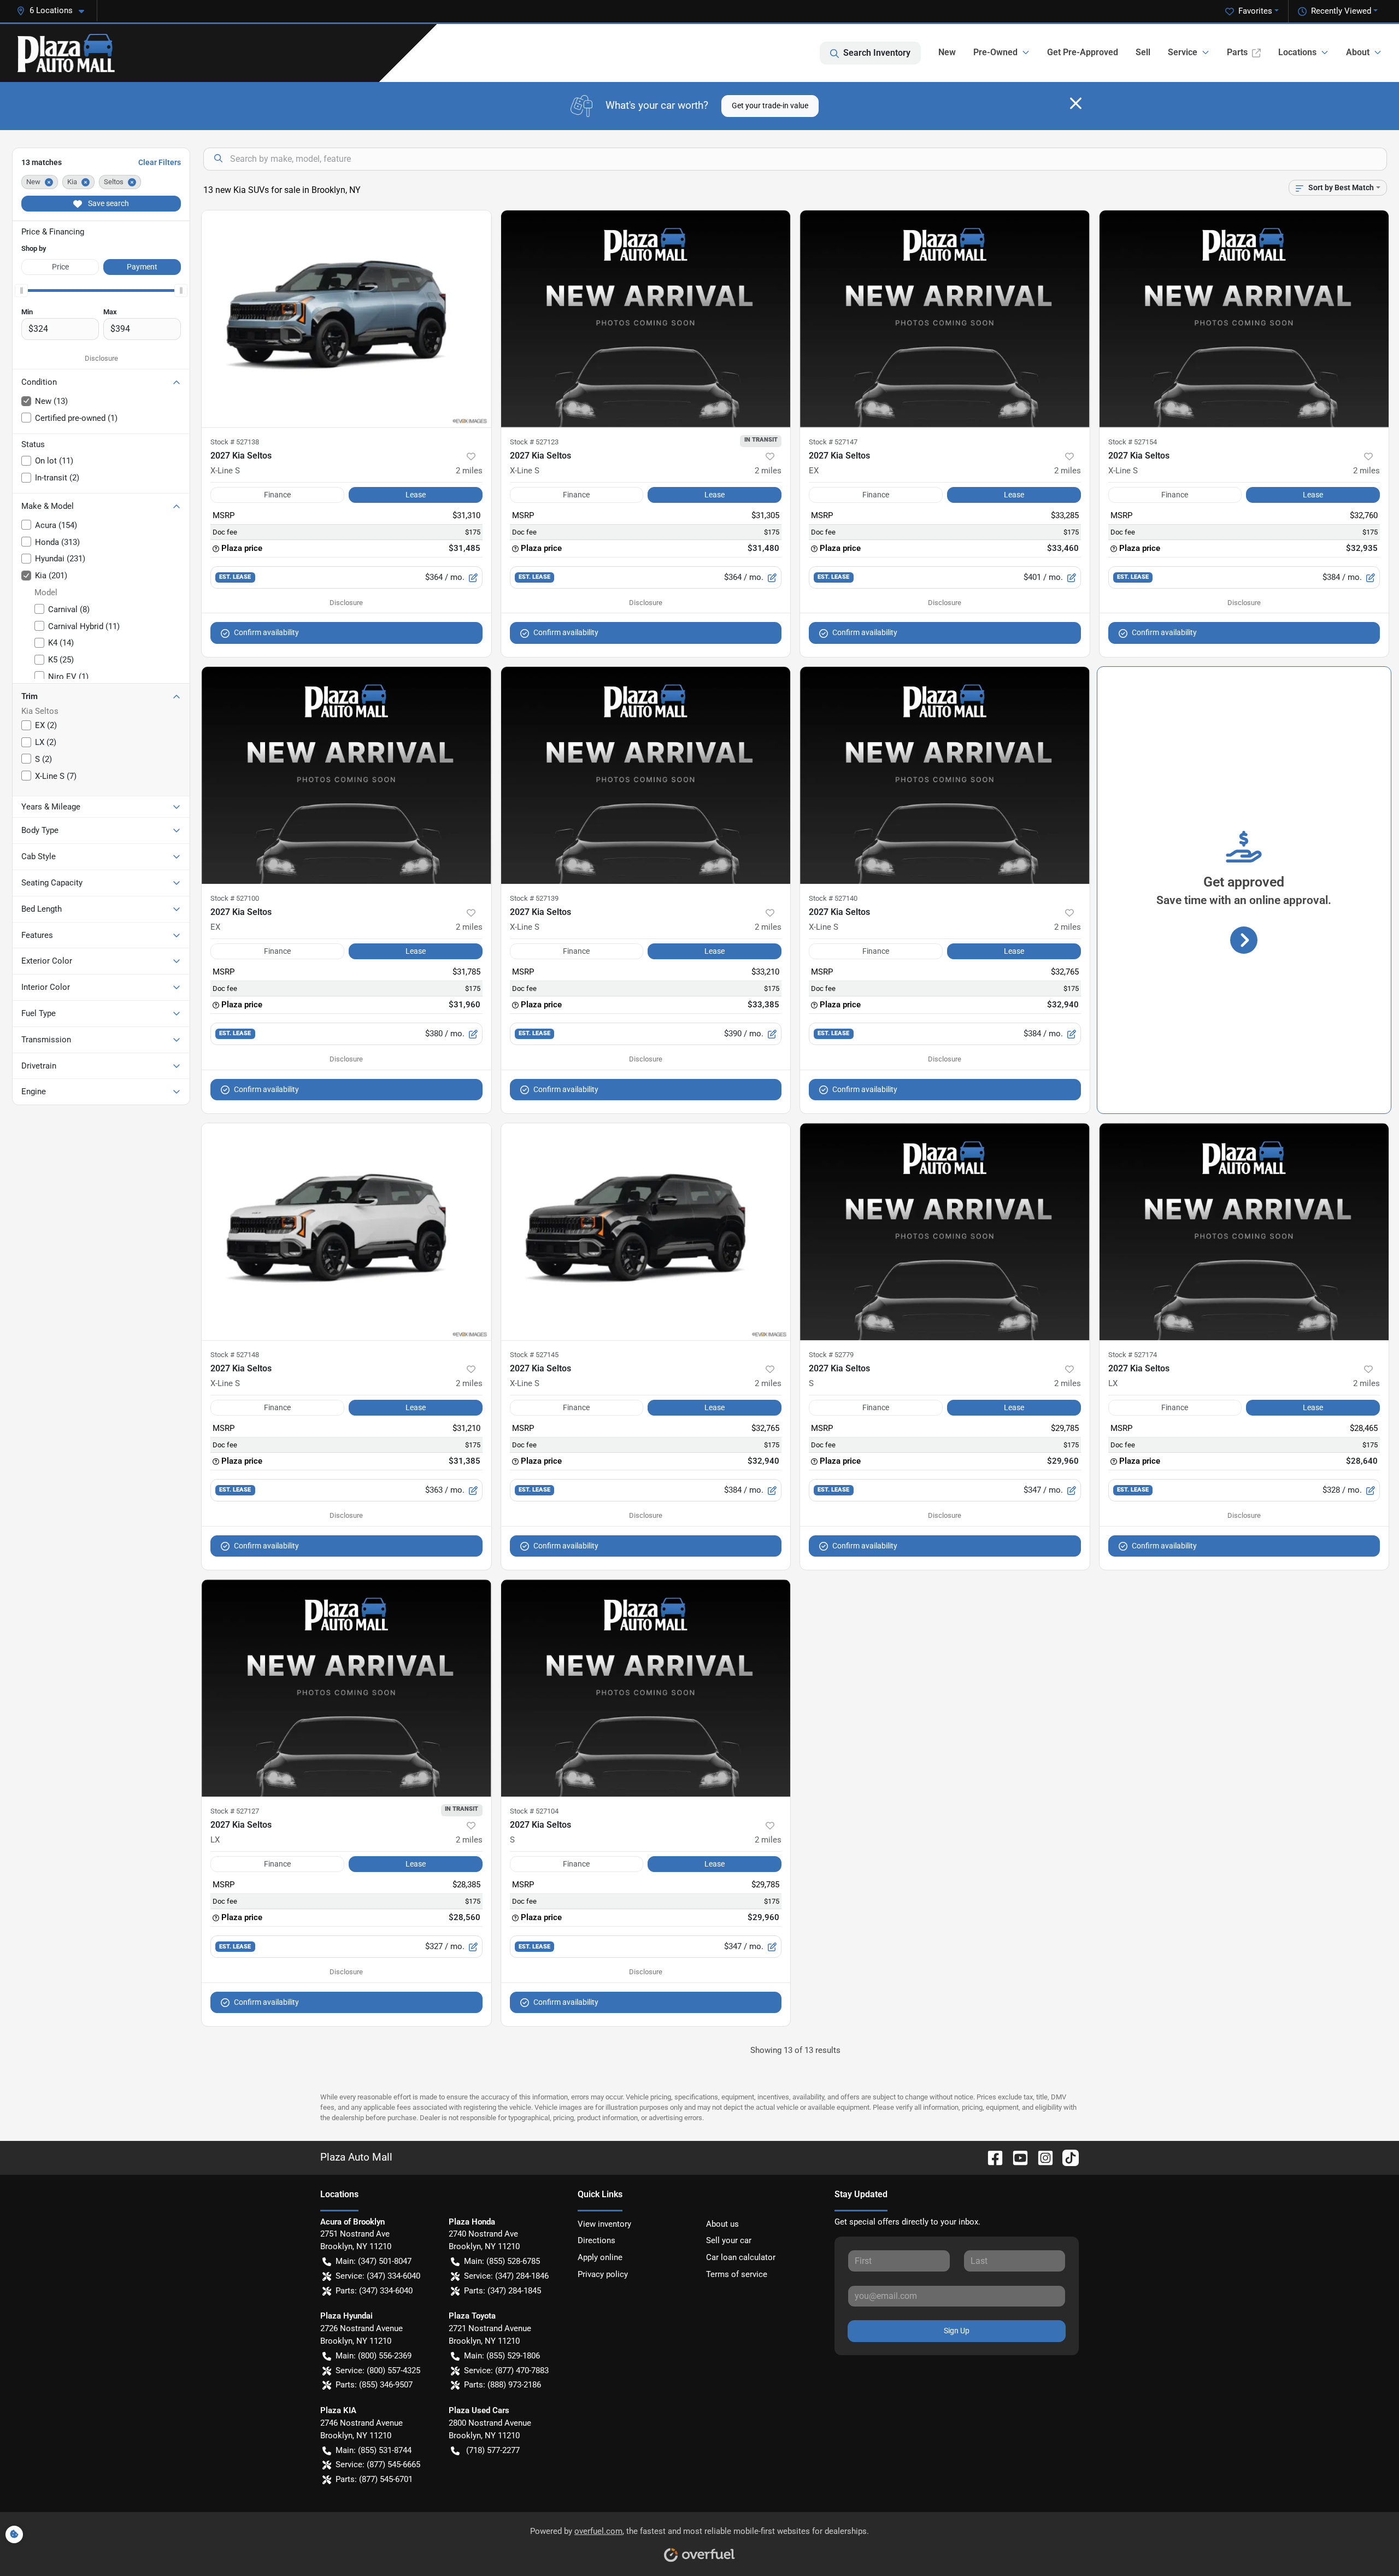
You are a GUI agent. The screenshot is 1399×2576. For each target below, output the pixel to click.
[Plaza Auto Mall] (66, 53)
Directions (596, 2240)
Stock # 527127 (235, 1811)
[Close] (1076, 103)
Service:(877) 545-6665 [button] (378, 2464)
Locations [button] (1297, 52)
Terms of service (737, 2274)
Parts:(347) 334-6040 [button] (374, 2291)
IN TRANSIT (761, 439)
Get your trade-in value (770, 105)
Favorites (1255, 11)
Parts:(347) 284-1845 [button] (502, 2291)
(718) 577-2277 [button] (493, 2450)
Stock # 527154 (1133, 442)
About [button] (1358, 52)
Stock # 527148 (235, 1355)
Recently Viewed (1341, 11)
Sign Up (957, 2331)
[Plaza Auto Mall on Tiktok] (1066, 2157)
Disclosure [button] (101, 358)
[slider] (21, 290)
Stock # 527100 (235, 898)
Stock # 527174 (1133, 1355)
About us (722, 2224)
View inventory (604, 2224)
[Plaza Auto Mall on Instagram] (1041, 2157)
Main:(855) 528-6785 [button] (502, 2261)
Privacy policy (603, 2274)
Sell (1143, 52)
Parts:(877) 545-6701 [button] (374, 2479)
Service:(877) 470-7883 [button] (506, 2370)
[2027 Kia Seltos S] (945, 1232)
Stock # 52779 (831, 1355)
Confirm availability (266, 632)
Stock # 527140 (833, 898)
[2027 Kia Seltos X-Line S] (346, 319)
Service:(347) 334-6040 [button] (378, 2276)
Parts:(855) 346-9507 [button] (374, 2385)
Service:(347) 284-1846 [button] (506, 2276)
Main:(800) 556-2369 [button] (374, 2356)
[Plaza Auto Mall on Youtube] (1016, 2157)
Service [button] (1183, 52)
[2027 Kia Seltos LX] (1244, 1232)
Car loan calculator (741, 2257)
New (947, 52)
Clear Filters (160, 162)
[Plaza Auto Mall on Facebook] (991, 2157)
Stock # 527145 (534, 1355)
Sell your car (729, 2240)
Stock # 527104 (534, 1811)
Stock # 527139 (534, 898)
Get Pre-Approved (1083, 52)
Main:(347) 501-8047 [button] (374, 2261)
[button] (55, 11)
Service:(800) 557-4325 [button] (378, 2370)
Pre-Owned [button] (995, 52)
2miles (469, 471)
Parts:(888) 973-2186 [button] (502, 2385)
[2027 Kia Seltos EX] (945, 319)
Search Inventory (877, 53)
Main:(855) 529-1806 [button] (502, 2356)
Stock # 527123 (534, 442)
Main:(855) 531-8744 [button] (374, 2450)
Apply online (600, 2257)
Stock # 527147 (833, 442)
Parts (1237, 52)
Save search (108, 203)
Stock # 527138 (235, 442)
